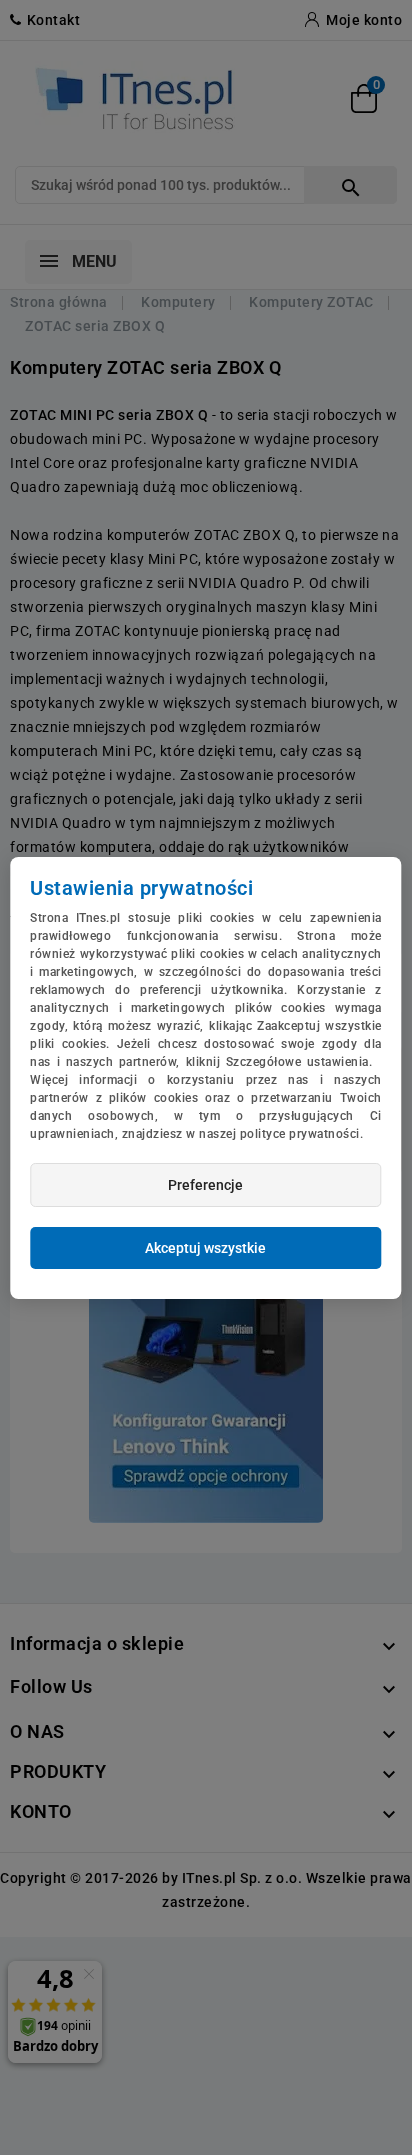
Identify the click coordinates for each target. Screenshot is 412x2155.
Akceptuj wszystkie (205, 1248)
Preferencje (205, 1185)
